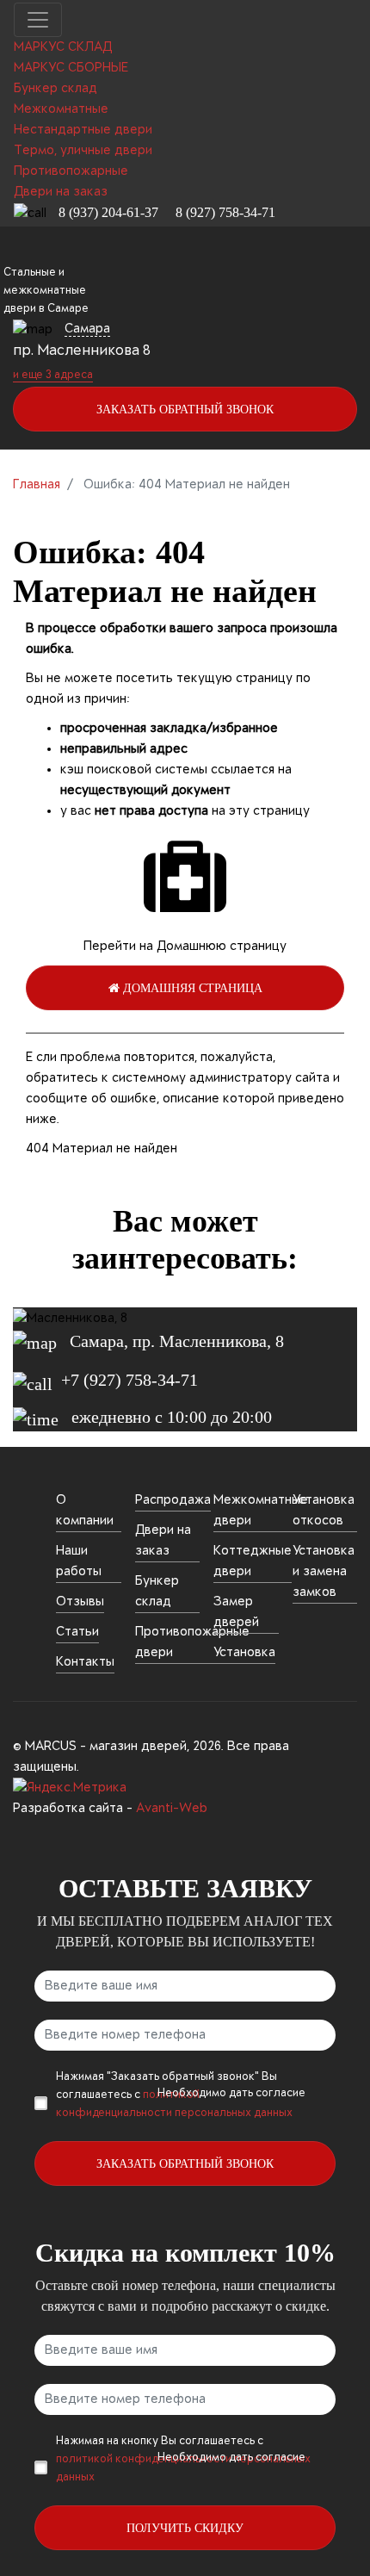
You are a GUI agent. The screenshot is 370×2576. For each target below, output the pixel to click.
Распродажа (173, 1500)
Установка (244, 1653)
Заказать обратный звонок (185, 410)
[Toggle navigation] (38, 20)
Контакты (85, 1662)
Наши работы (79, 1561)
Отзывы (80, 1602)
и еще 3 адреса (53, 376)
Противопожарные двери (192, 1642)
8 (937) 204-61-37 (108, 212)
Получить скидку (185, 2528)
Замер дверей (236, 1612)
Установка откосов (324, 1511)
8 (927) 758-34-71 (225, 212)
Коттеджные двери (253, 1561)
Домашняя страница (191, 988)
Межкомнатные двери (261, 1511)
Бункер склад (157, 1592)
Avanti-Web (172, 1809)
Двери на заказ (163, 1541)
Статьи (77, 1632)
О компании (85, 1511)
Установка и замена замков (324, 1572)
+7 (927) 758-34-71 (129, 1380)
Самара (87, 329)
